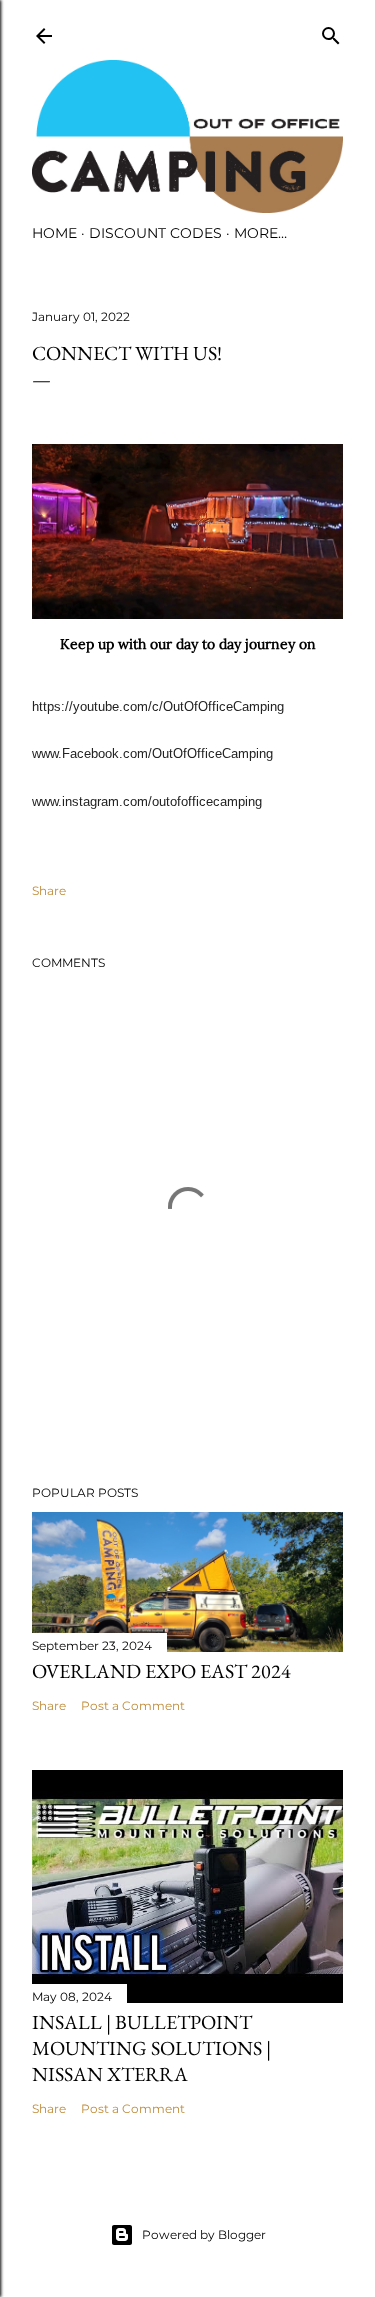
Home (54, 233)
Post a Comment (133, 1705)
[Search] (331, 31)
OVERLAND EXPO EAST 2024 (161, 1671)
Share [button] (49, 890)
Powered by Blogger (204, 2234)
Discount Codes (155, 233)
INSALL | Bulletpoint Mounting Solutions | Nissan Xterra (151, 2048)
